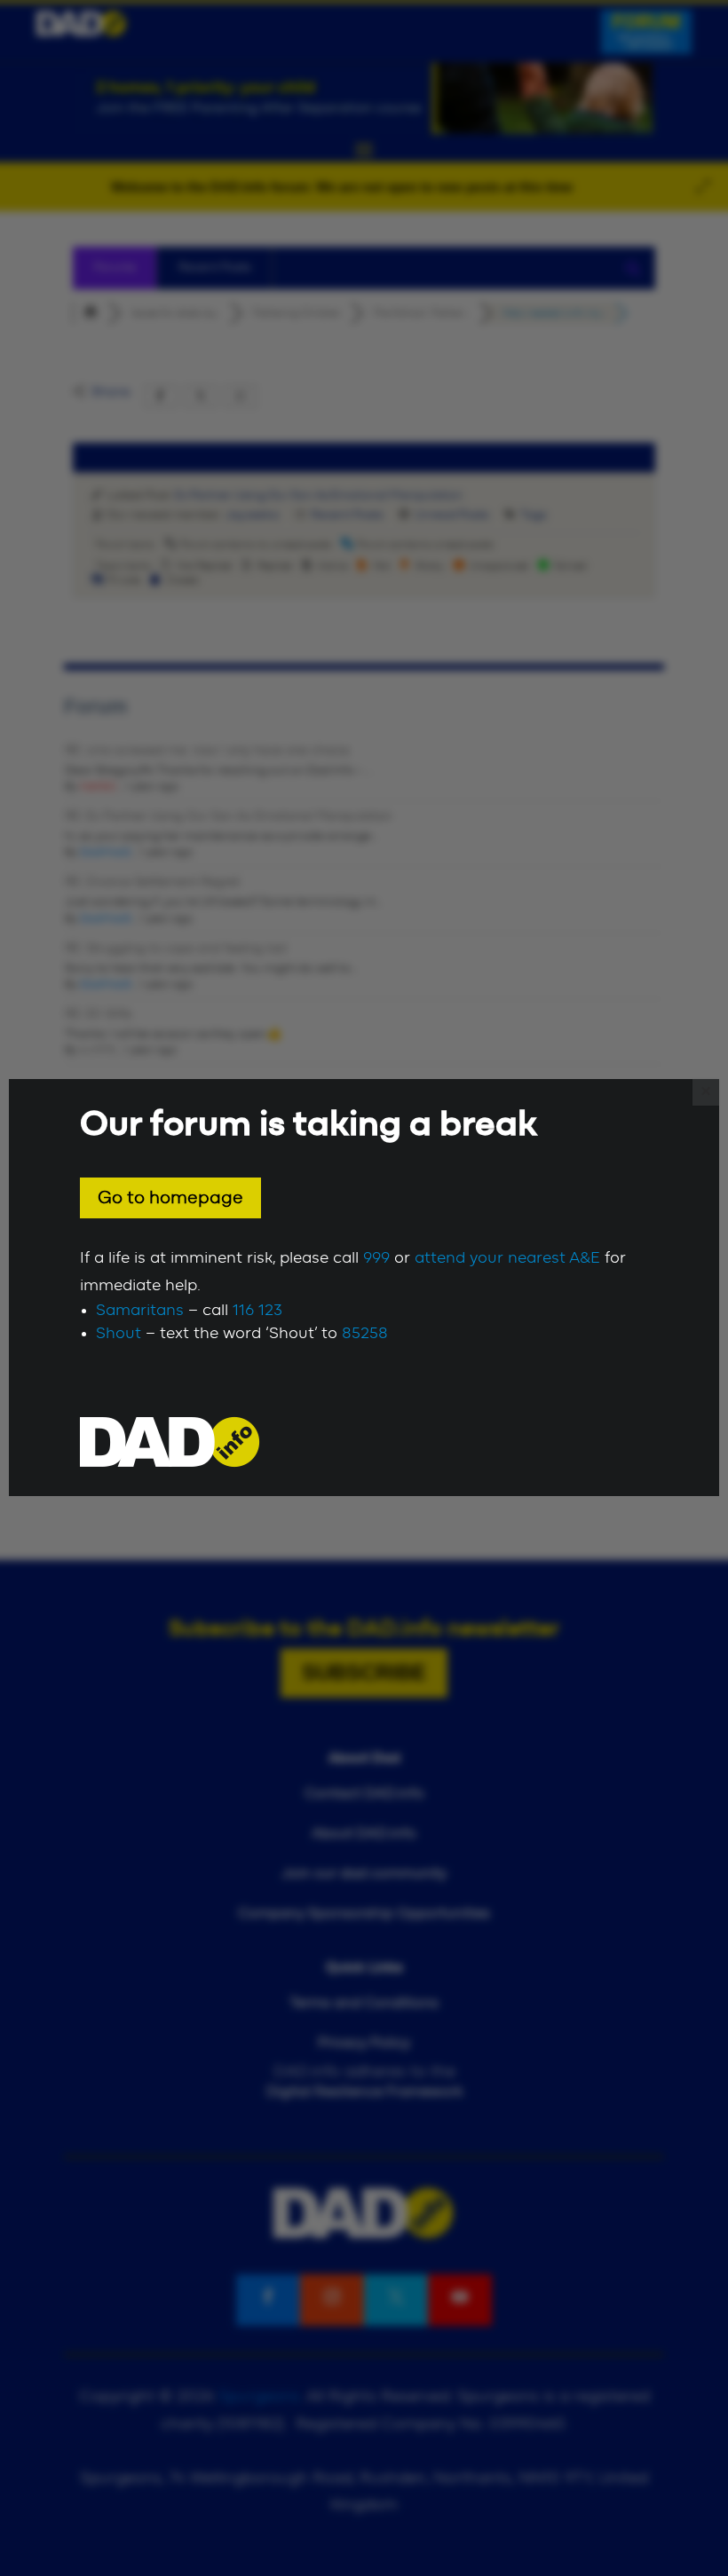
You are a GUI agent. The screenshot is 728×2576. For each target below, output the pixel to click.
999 (376, 1258)
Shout (119, 1334)
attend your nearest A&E (507, 1258)
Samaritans (140, 1311)
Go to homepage (170, 1198)
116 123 (257, 1311)
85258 (365, 1334)
